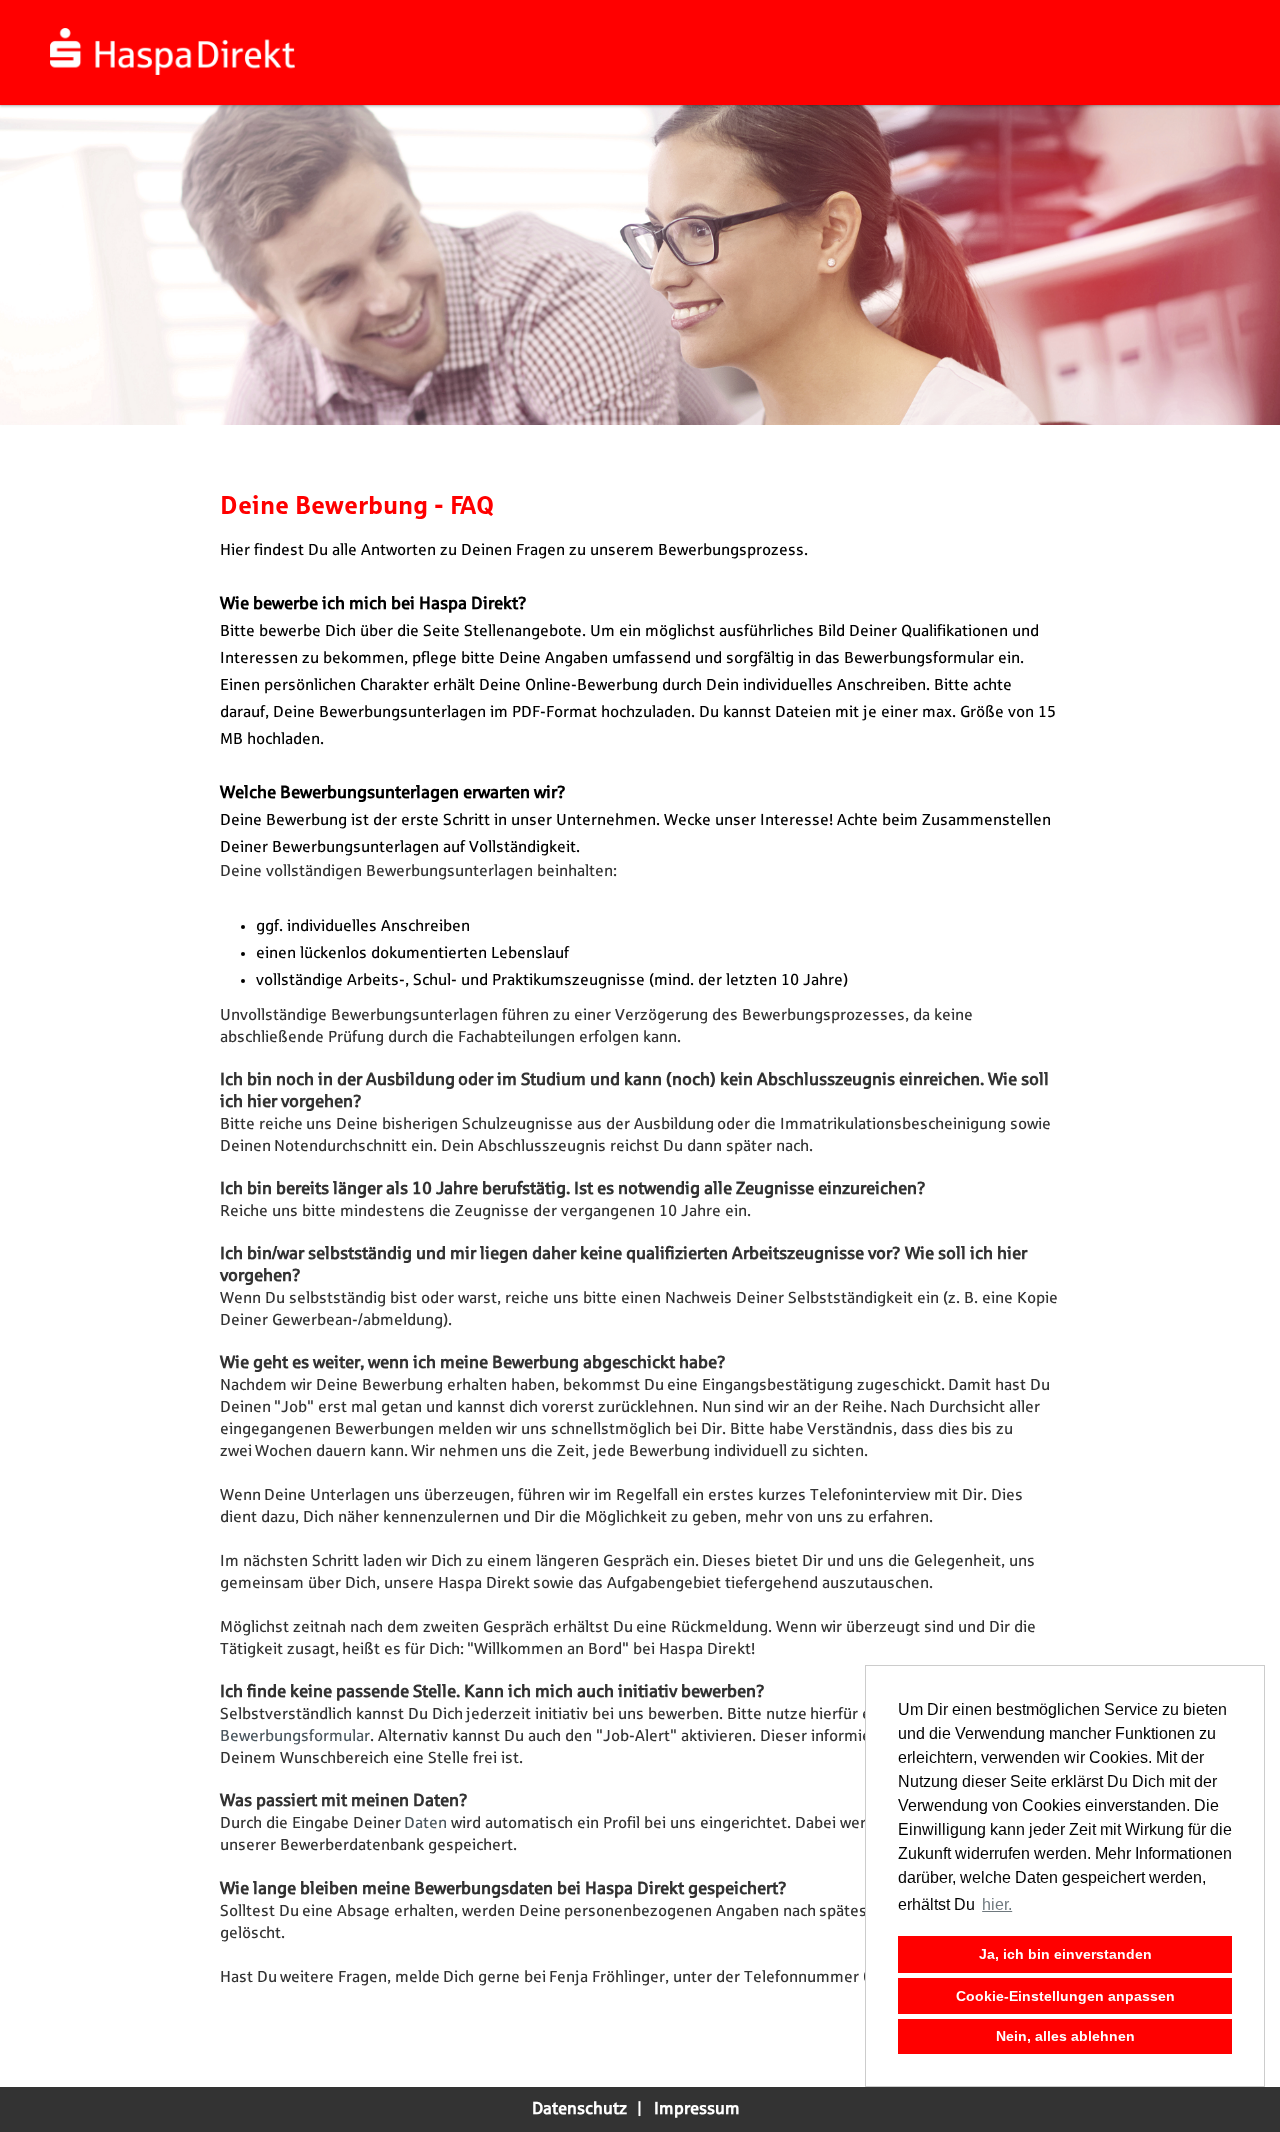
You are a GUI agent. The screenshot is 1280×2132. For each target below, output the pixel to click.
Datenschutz (579, 2109)
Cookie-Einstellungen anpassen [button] (1065, 1996)
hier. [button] (997, 1904)
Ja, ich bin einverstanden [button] (1065, 1954)
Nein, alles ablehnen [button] (1065, 2036)
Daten (427, 1823)
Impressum (697, 2109)
